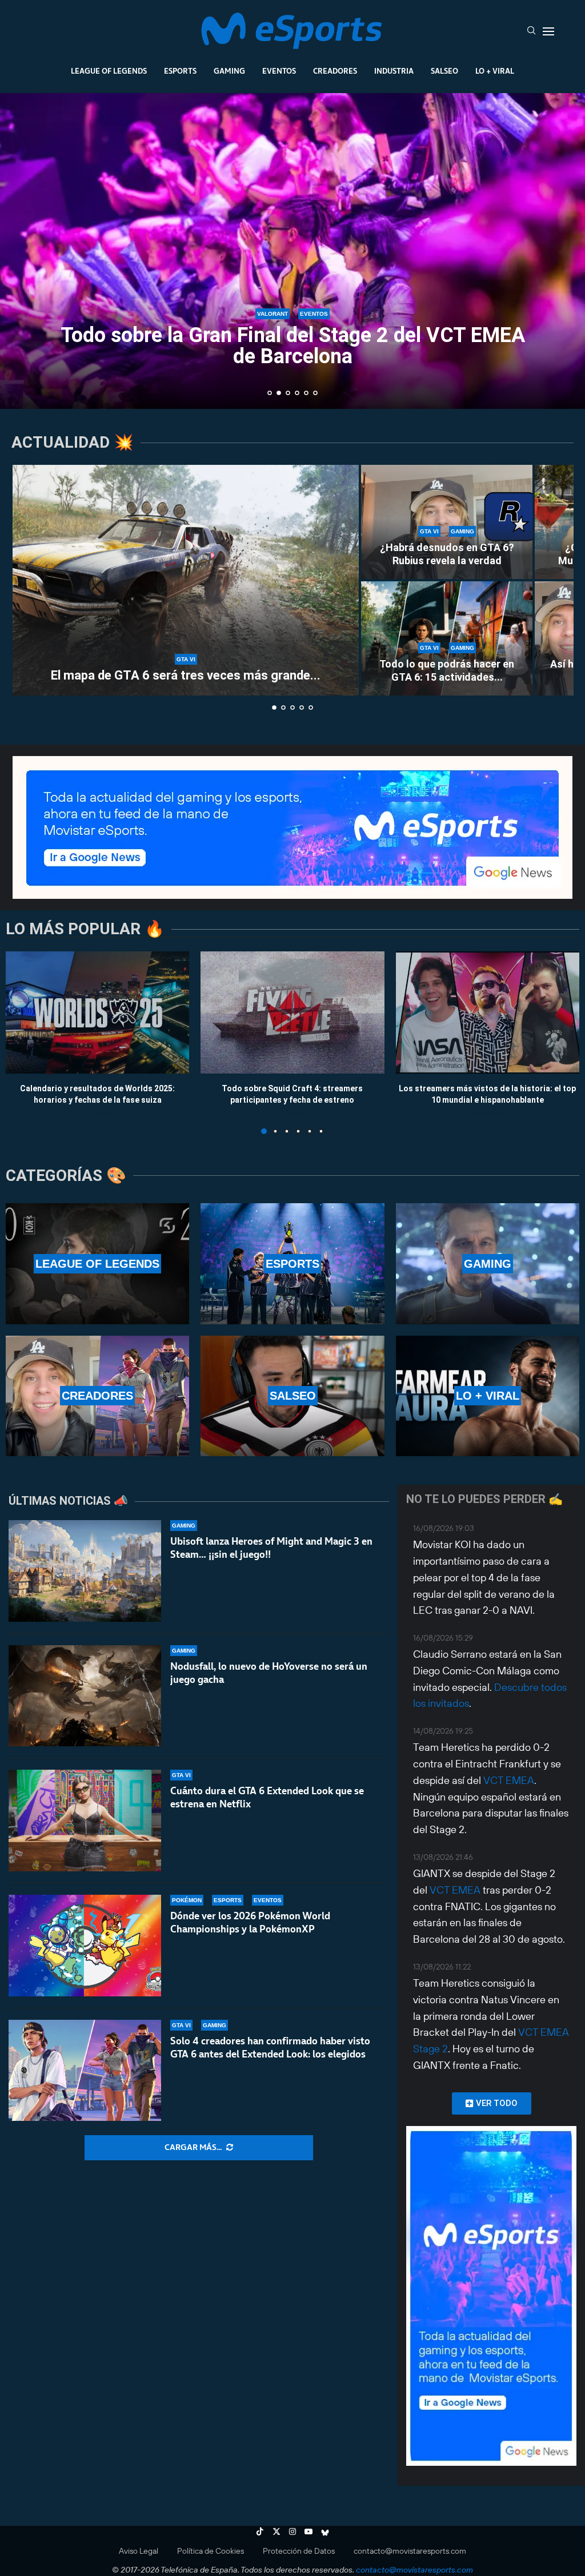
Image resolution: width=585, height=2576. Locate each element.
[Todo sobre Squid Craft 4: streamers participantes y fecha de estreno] (292, 1012)
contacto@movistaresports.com (410, 2551)
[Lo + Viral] (488, 1396)
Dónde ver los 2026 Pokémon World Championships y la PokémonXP (250, 1922)
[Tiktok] (260, 2531)
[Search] (531, 31)
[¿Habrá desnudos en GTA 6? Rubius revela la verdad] (447, 522)
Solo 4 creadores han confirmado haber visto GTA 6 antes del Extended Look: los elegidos (270, 2047)
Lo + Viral (495, 71)
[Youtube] (308, 2531)
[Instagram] (292, 2531)
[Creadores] (97, 1396)
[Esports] (292, 1263)
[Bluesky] (325, 2531)
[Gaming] (488, 1263)
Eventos (279, 71)
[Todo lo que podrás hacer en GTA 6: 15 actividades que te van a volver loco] (447, 638)
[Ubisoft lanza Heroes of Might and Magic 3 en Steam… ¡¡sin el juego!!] (85, 1571)
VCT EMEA (509, 1780)
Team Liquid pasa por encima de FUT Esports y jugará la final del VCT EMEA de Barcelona (292, 347)
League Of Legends (109, 71)
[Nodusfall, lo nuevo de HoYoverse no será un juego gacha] (85, 1696)
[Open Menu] (548, 31)
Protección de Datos (299, 2551)
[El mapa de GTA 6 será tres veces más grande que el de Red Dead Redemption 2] (186, 580)
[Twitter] (277, 2531)
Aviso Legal (139, 2551)
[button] (21, 250)
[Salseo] (292, 1396)
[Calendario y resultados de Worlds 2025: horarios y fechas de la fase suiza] (97, 1012)
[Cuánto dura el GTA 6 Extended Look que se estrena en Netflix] (85, 1821)
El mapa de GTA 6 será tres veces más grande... (186, 675)
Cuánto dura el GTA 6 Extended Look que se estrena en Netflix (267, 1797)
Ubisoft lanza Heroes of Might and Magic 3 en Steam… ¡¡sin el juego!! (271, 1548)
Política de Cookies (211, 2551)
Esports (180, 71)
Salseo (444, 71)
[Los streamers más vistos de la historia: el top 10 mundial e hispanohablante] (488, 1012)
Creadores (335, 71)
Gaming (229, 71)
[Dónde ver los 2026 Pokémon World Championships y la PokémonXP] (85, 1946)
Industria (394, 71)
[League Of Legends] (97, 1263)
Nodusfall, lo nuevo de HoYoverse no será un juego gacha (269, 1673)
